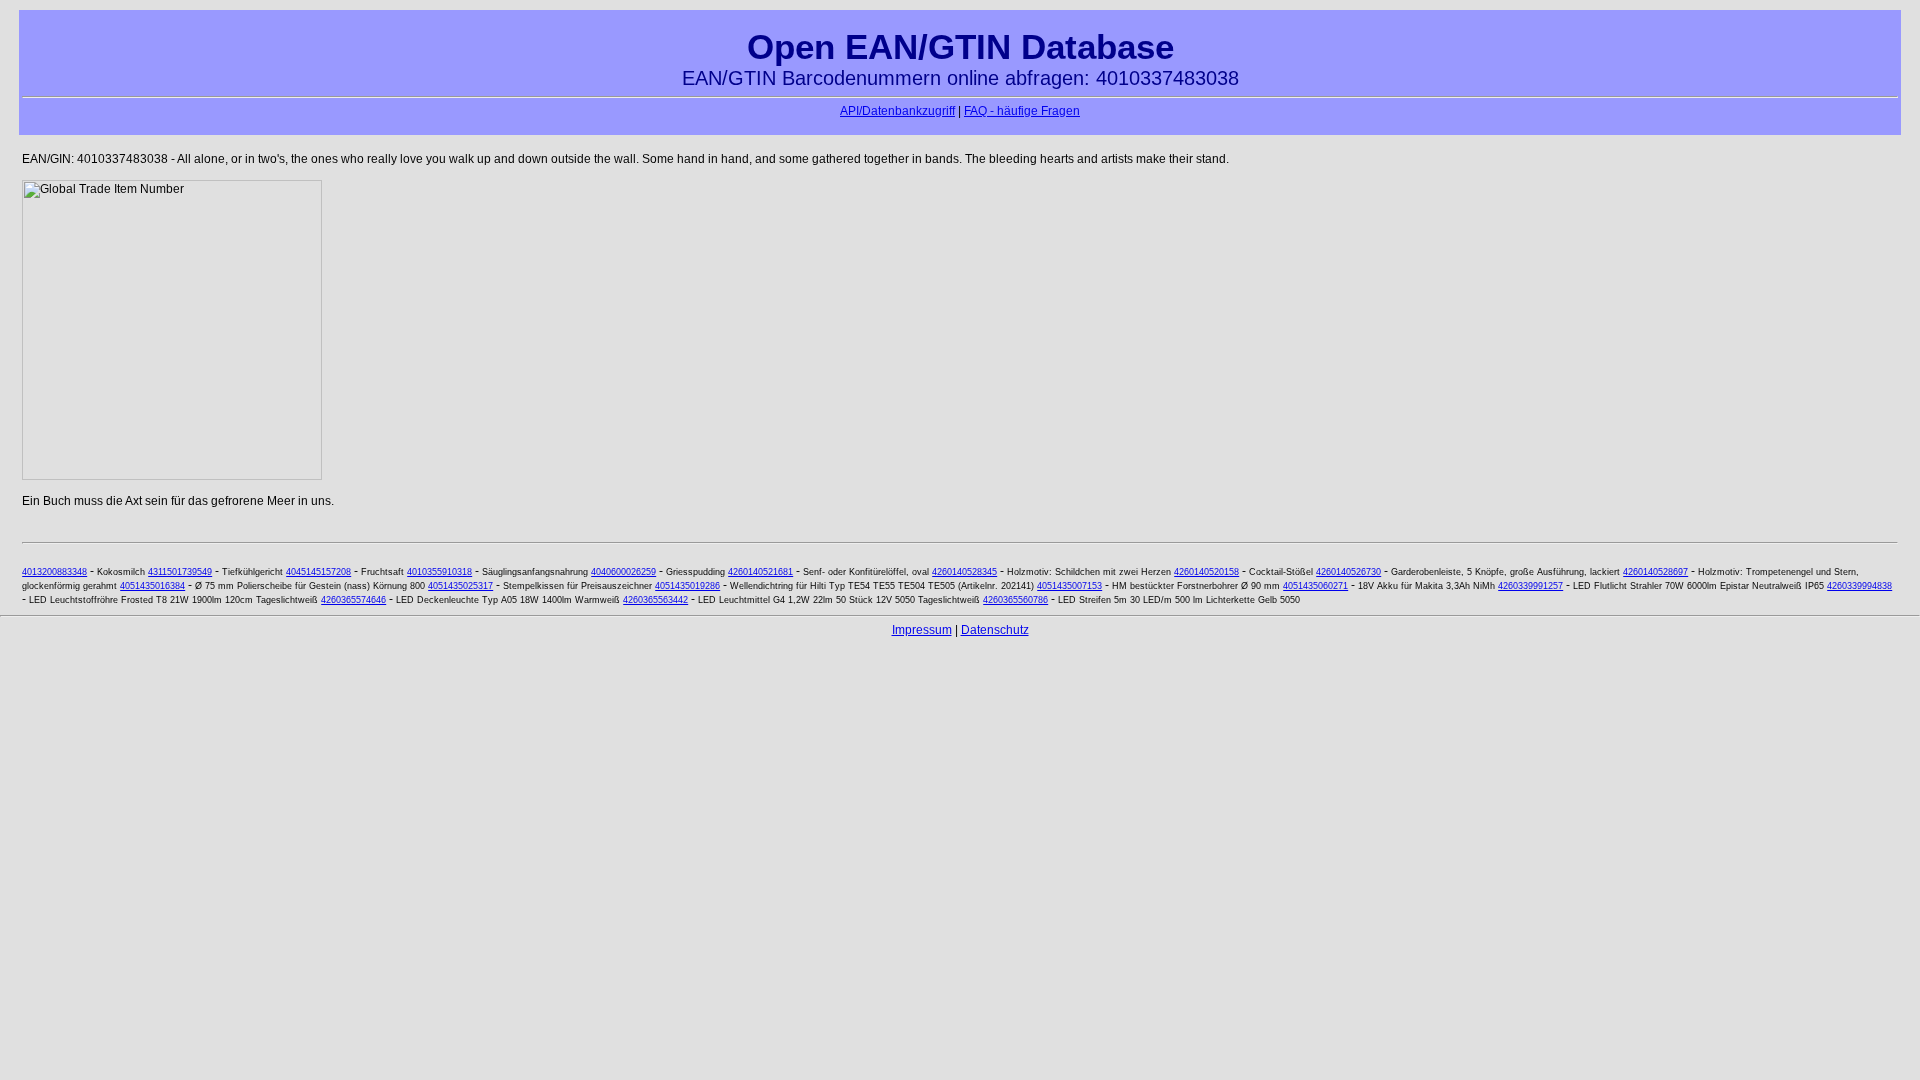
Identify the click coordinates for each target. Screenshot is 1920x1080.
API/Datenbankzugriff (897, 111)
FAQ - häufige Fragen (1022, 111)
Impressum (922, 630)
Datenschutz (995, 630)
